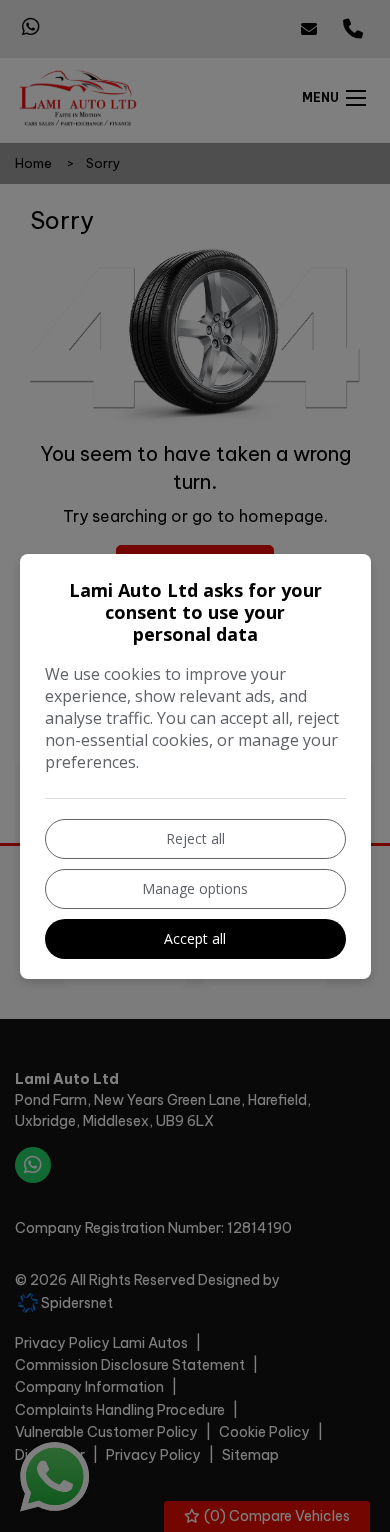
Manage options (195, 888)
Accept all (195, 938)
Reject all (195, 838)
